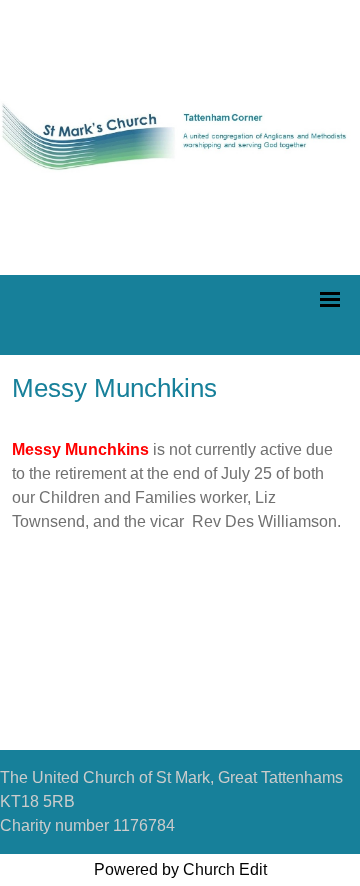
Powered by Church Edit (180, 869)
